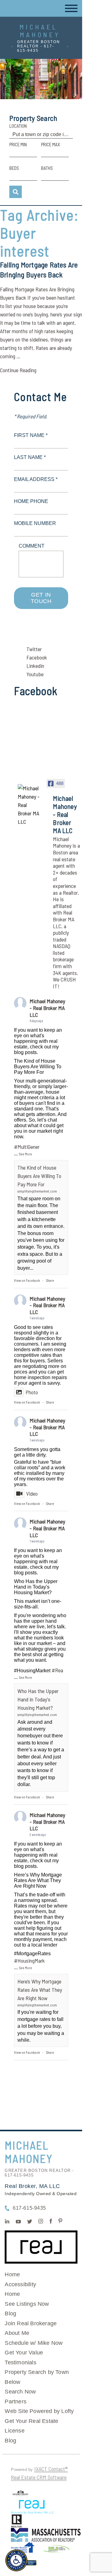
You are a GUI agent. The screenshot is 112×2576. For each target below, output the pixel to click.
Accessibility (20, 2284)
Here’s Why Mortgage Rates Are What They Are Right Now (40, 1990)
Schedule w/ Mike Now (34, 2343)
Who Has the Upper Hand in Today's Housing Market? (38, 1699)
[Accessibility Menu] (16, 2560)
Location (18, 126)
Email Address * (36, 479)
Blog (10, 2314)
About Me (17, 2333)
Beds (14, 168)
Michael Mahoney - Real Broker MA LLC (47, 1008)
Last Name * (30, 457)
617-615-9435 (29, 2208)
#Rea (57, 1670)
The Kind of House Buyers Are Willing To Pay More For (39, 1176)
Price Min (18, 144)
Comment (32, 546)
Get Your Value (24, 2353)
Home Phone (31, 501)
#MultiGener (27, 1147)
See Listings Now (27, 2304)
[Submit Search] (16, 192)
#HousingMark (29, 1961)
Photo (32, 1392)
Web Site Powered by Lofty (39, 2411)
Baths (47, 168)
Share (50, 1280)
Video (32, 1493)
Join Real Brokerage (31, 2323)
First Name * (31, 435)
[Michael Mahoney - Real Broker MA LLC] (30, 805)
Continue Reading (18, 370)
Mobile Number (35, 523)
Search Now (20, 2392)
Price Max (51, 144)
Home (12, 2274)
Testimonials (20, 2362)
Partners (16, 2402)
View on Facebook (27, 1280)
